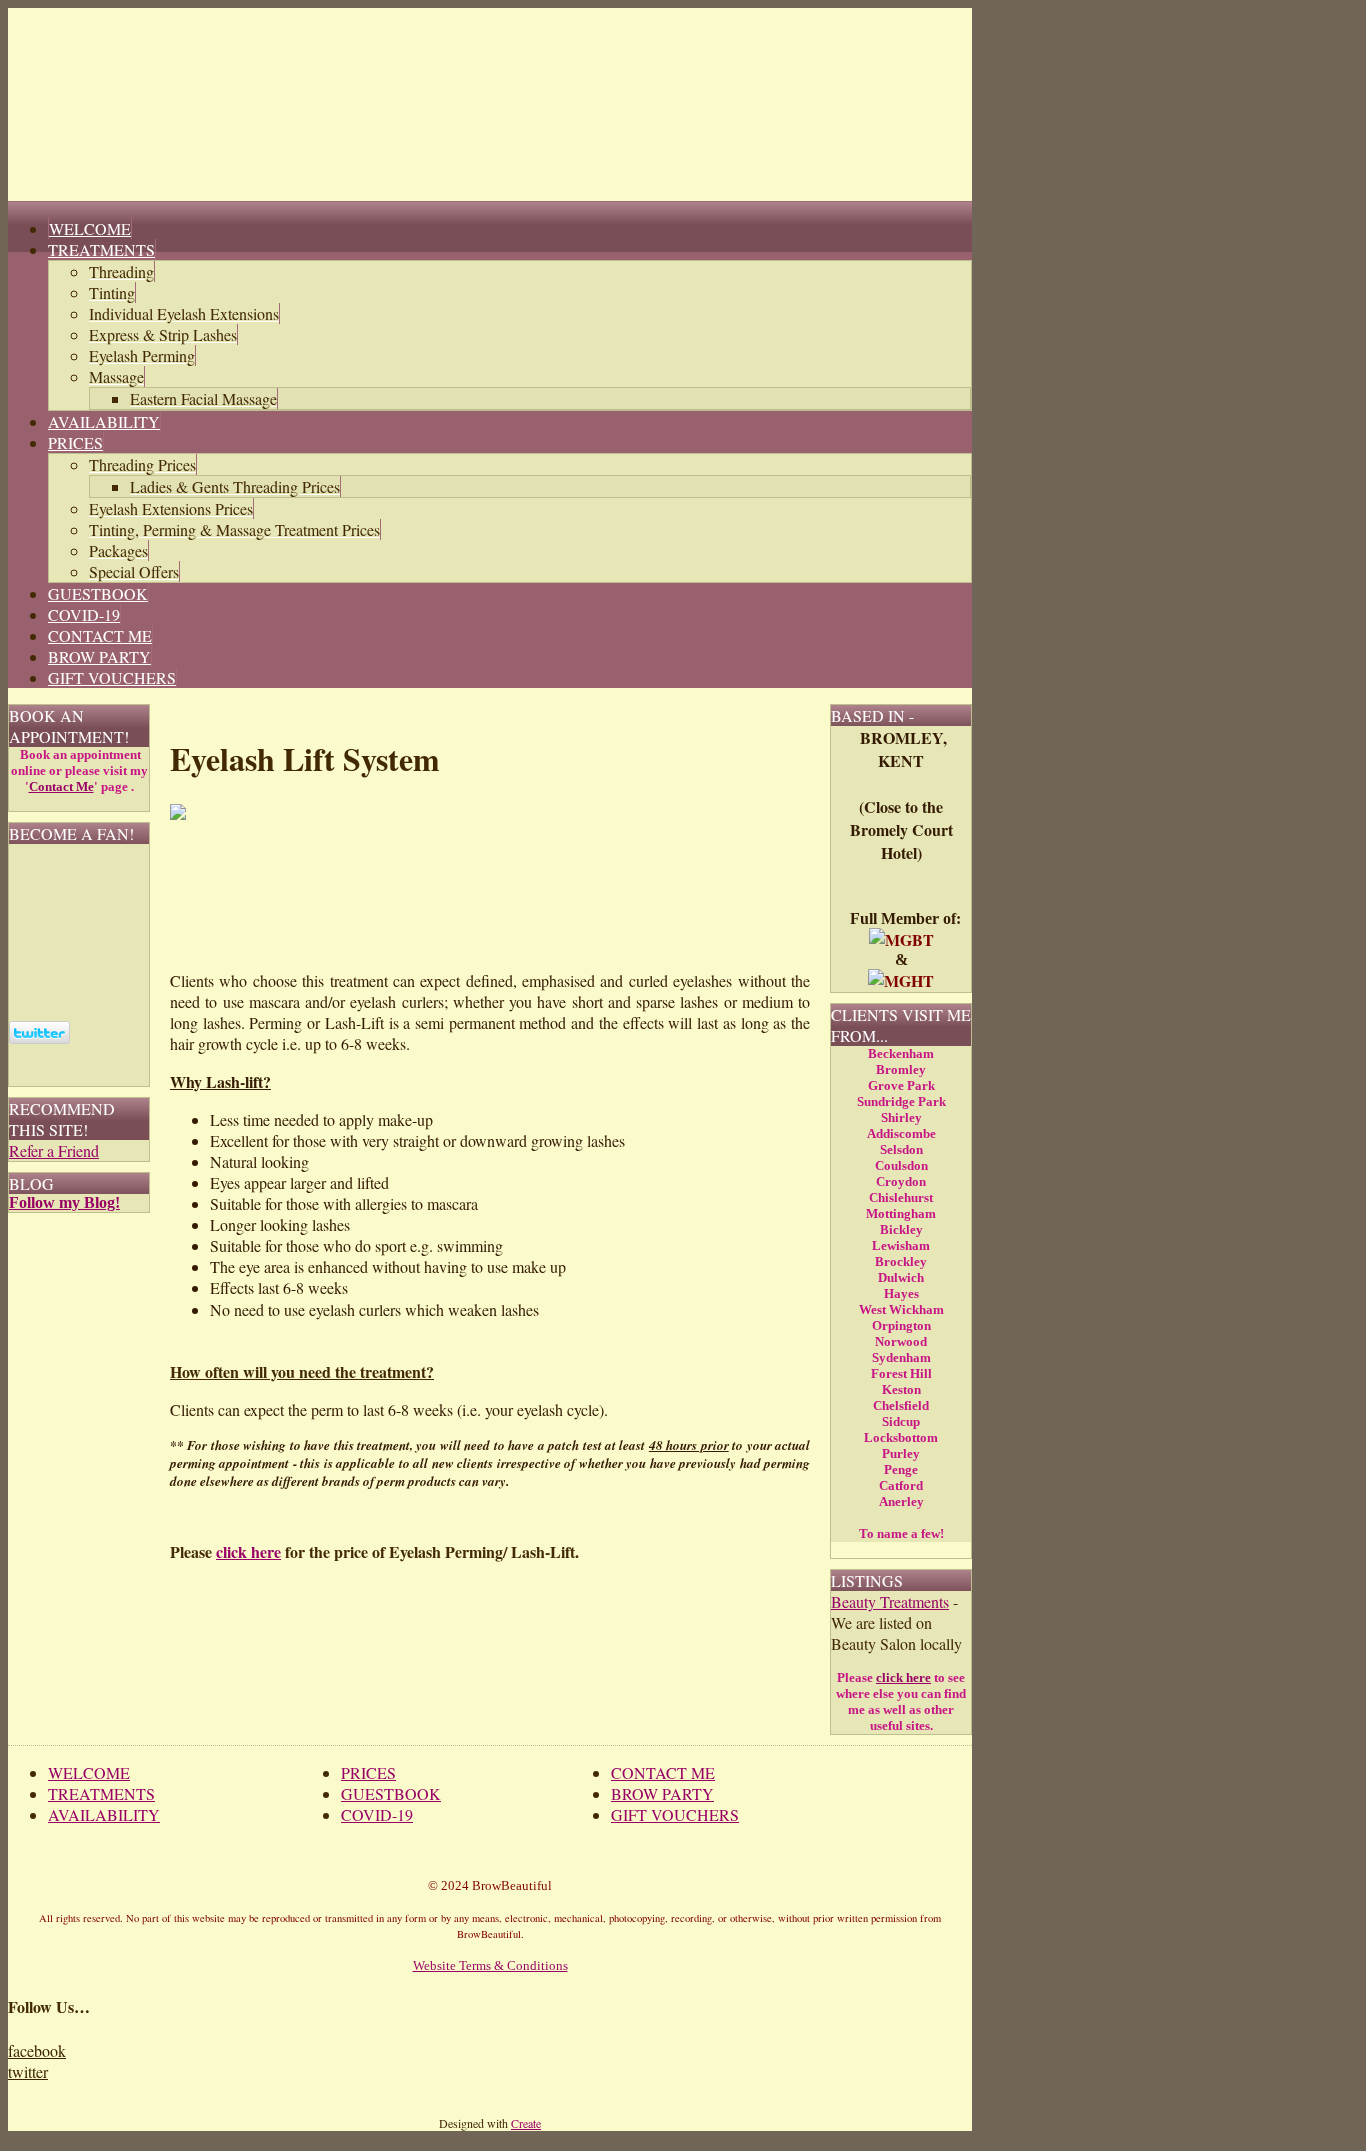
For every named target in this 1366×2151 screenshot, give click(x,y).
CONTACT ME (663, 1772)
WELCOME (89, 1772)
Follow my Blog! (64, 1202)
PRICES (368, 1772)
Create (526, 2123)
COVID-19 (377, 1814)
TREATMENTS (101, 1793)
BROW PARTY (662, 1793)
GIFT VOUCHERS (675, 1814)
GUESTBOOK (391, 1793)
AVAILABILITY (104, 1814)
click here (248, 1551)
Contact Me (61, 786)
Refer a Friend (54, 1150)
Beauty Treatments (890, 1601)
